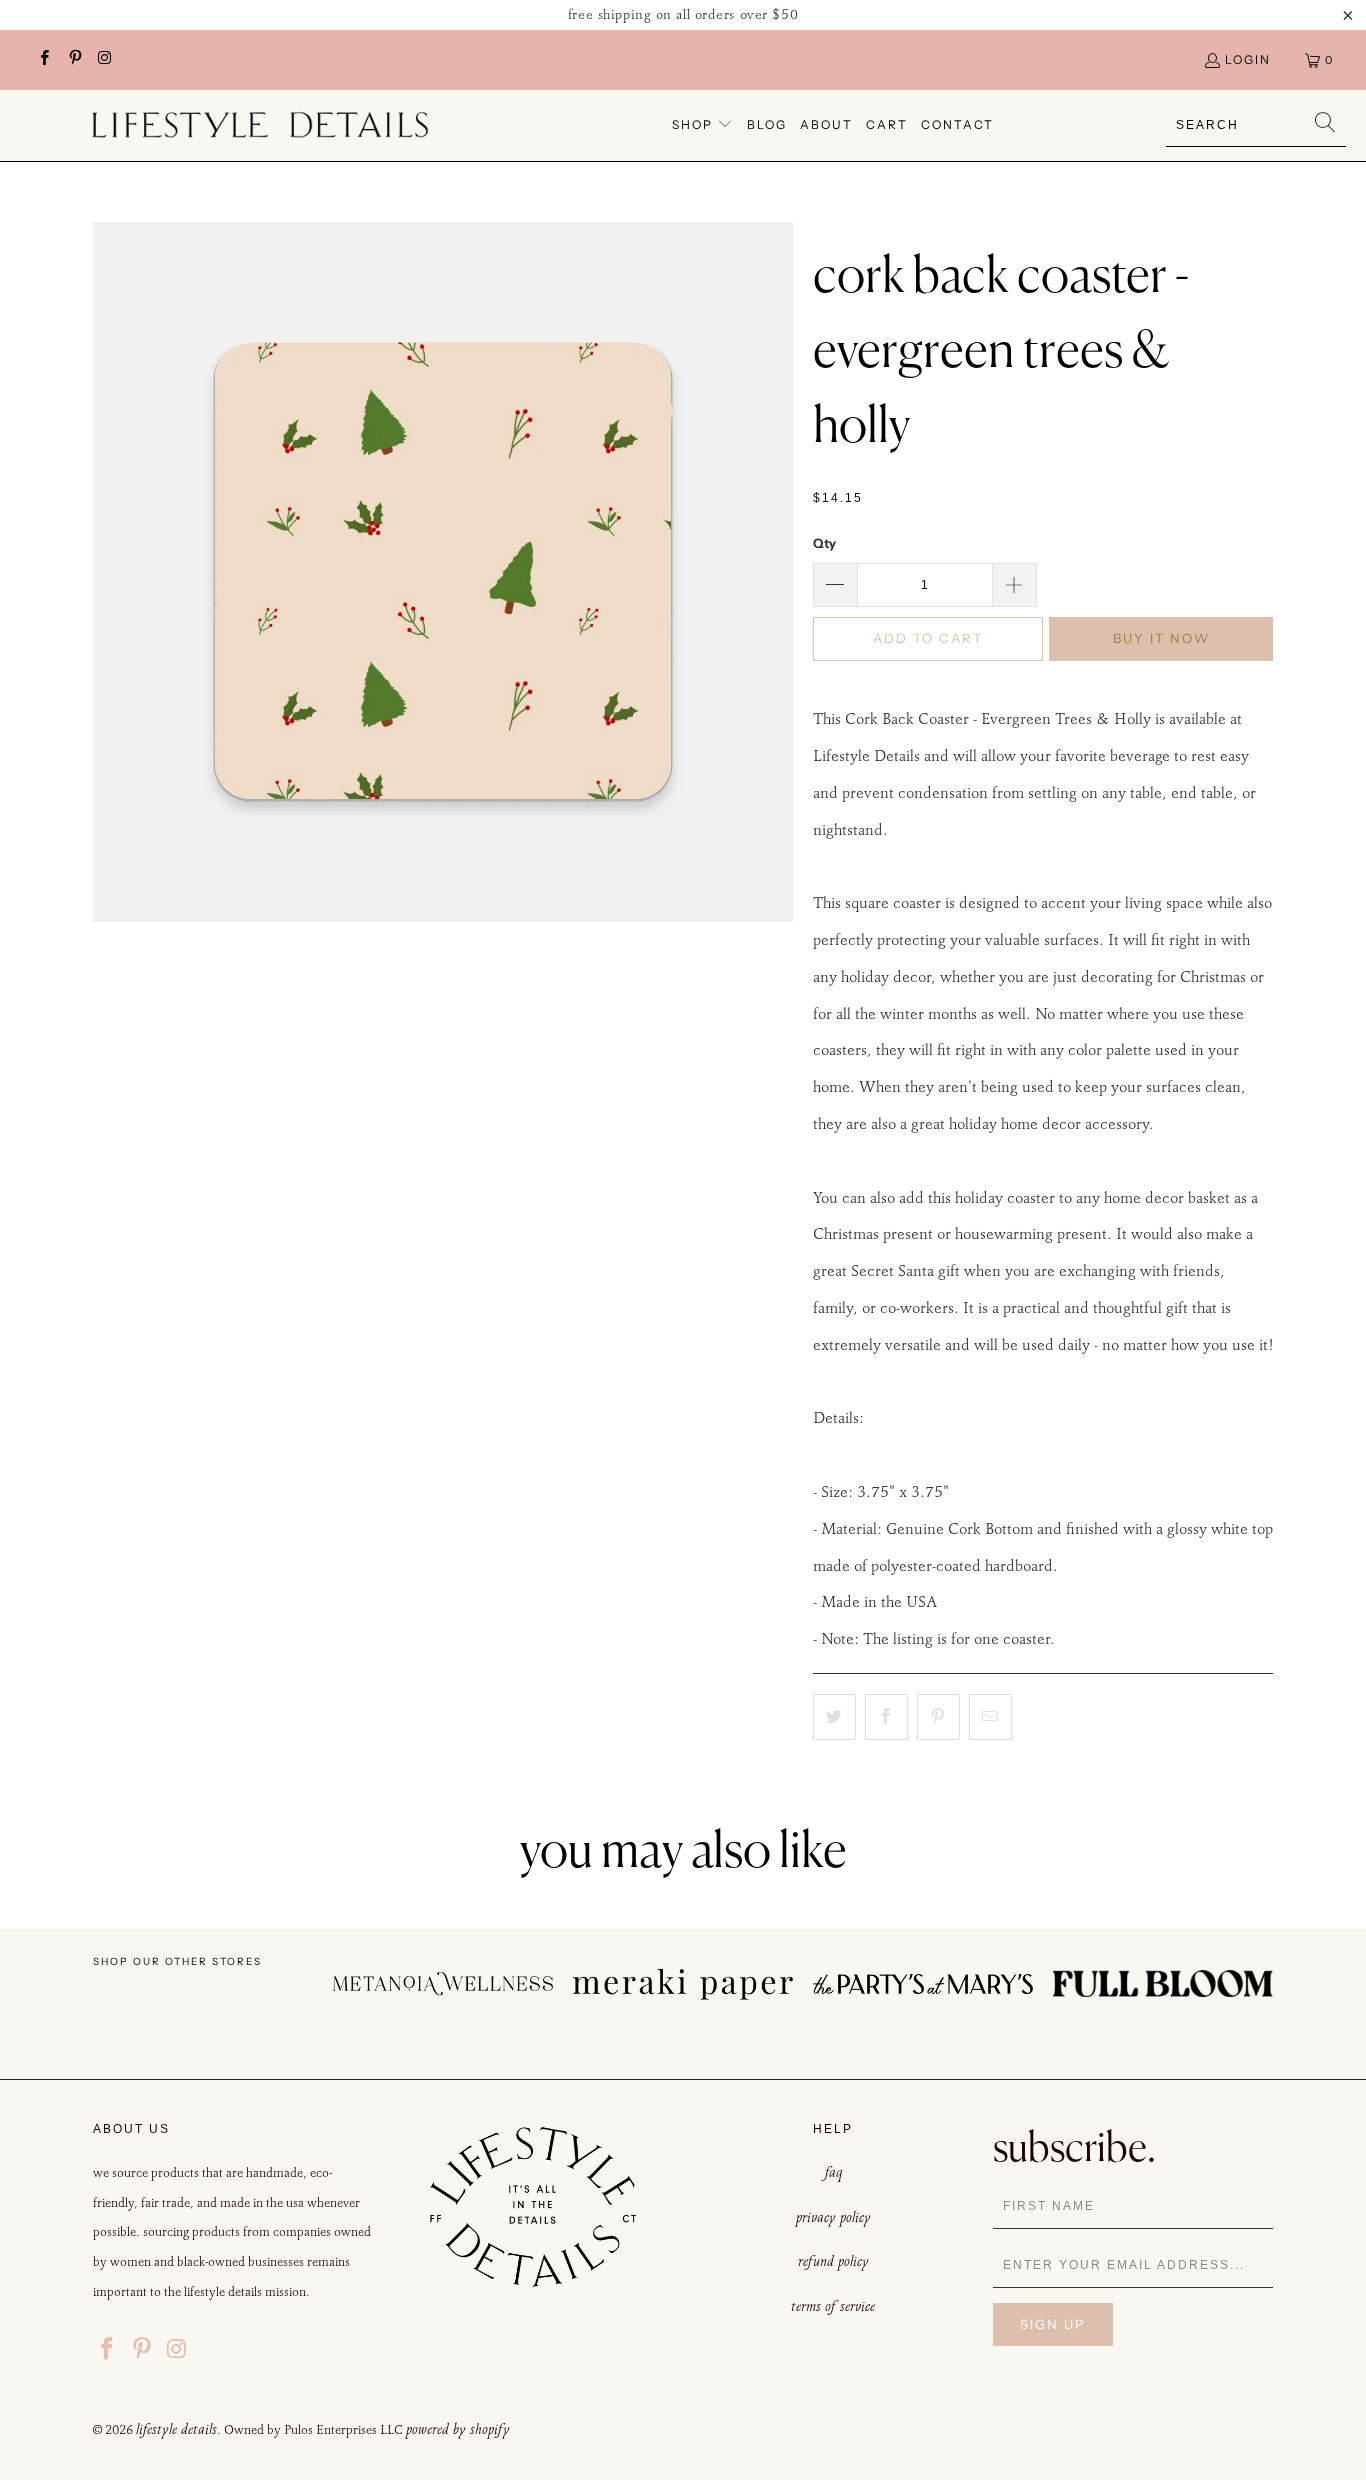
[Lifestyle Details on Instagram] (104, 59)
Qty (824, 543)
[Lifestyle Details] (260, 125)
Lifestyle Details (176, 2429)
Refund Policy (833, 2261)
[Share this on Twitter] (834, 1717)
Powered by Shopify (458, 2429)
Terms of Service (833, 2306)
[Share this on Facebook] (886, 1717)
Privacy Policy (833, 2217)
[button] (702, 125)
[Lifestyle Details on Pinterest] (73, 59)
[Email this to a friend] (990, 1717)
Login (1248, 59)
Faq (833, 2172)
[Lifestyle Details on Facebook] (43, 59)
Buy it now (1161, 638)
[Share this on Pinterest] (938, 1717)
